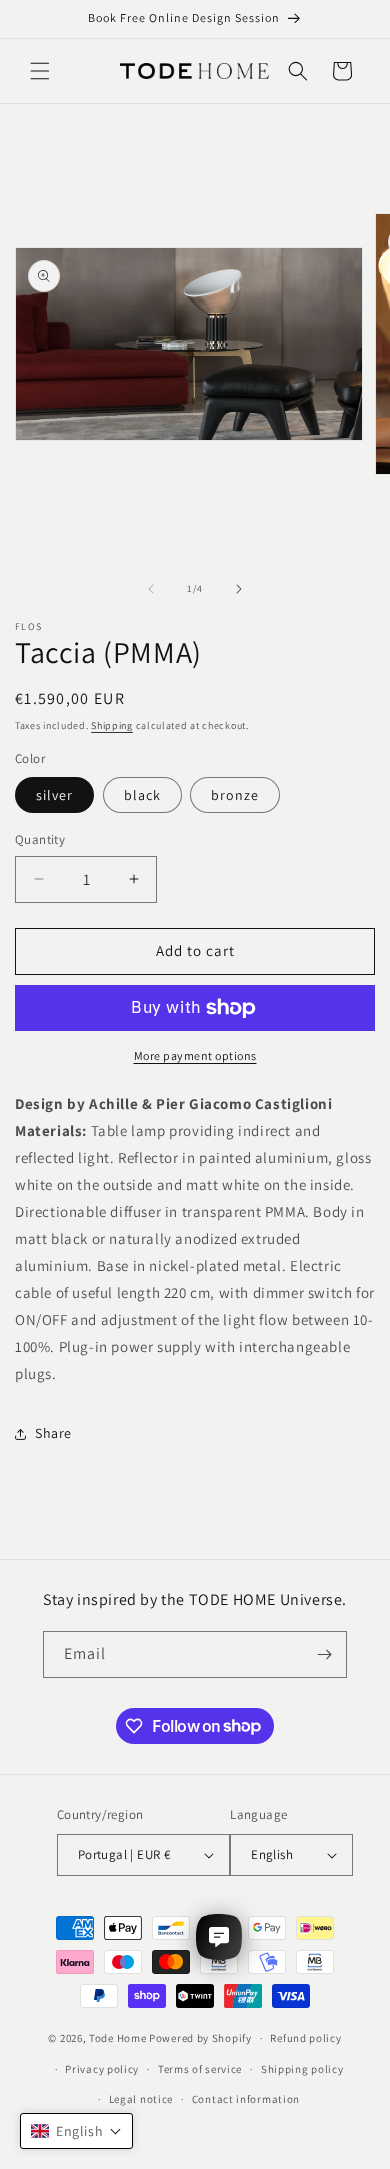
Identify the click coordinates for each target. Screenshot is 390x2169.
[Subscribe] (324, 1654)
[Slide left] (151, 589)
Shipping (112, 725)
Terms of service (200, 2069)
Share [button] (53, 1433)
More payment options (195, 1055)
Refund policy (305, 2038)
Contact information (246, 2099)
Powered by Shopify (200, 2038)
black (142, 795)
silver (54, 795)
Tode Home (117, 2038)
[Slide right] (239, 589)
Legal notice (141, 2099)
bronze (235, 795)
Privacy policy (102, 2069)
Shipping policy (302, 2069)
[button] (40, 71)
